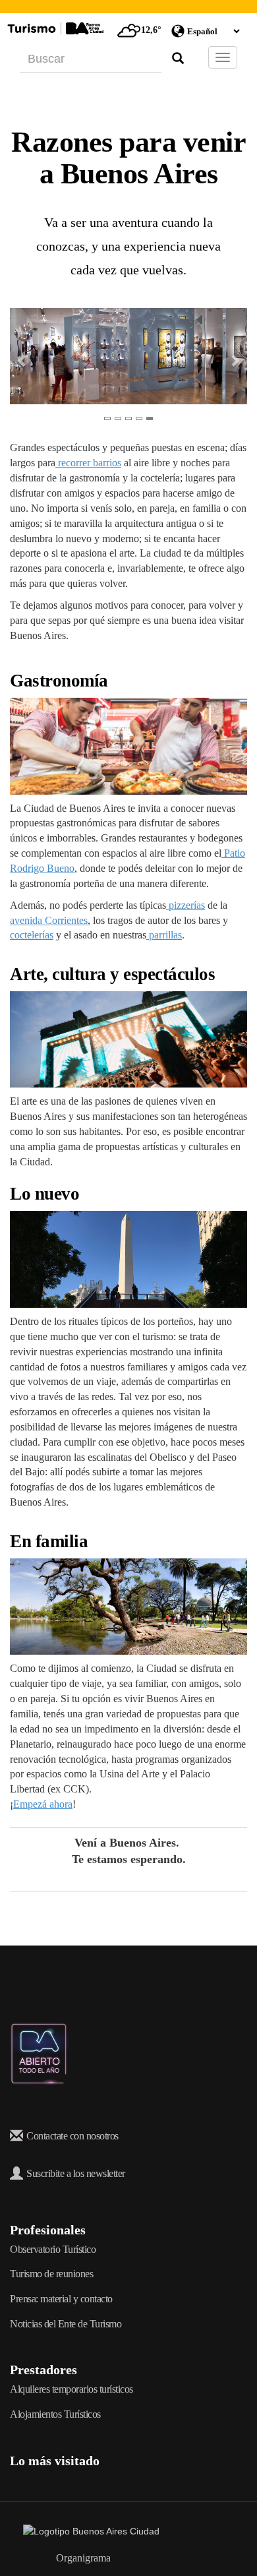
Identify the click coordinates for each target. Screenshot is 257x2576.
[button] (16, 356)
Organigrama (83, 2558)
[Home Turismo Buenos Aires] (54, 28)
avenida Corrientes (49, 920)
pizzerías (186, 905)
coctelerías (32, 935)
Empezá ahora (43, 1804)
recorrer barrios (88, 463)
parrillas (164, 935)
